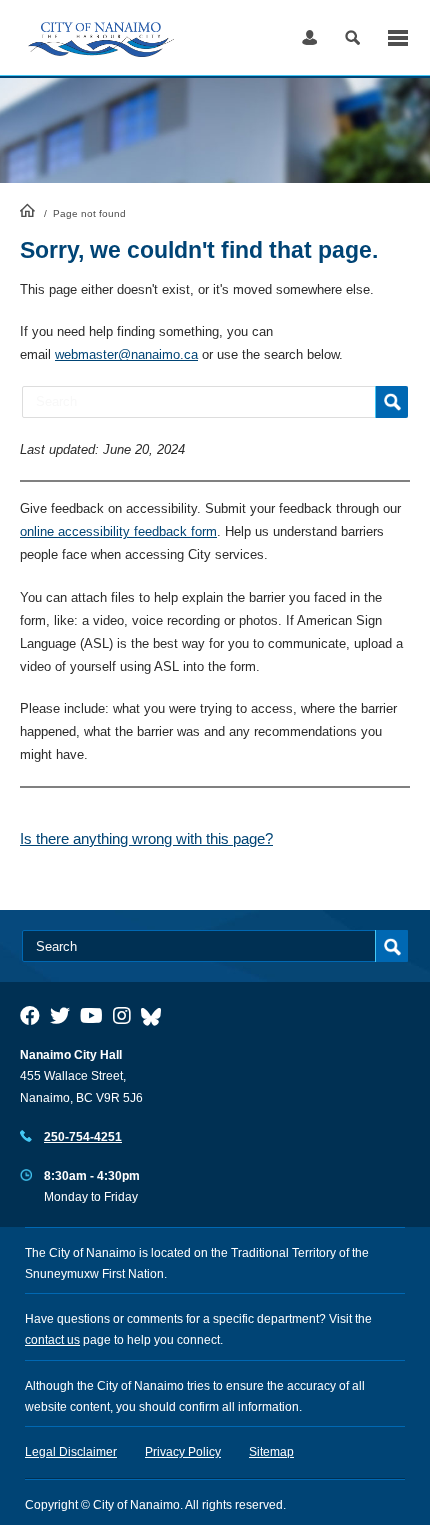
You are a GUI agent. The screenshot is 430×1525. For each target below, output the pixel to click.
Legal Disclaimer (71, 1452)
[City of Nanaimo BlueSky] (156, 1016)
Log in (309, 37)
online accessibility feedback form (118, 531)
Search (352, 37)
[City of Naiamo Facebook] (30, 1016)
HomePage (27, 210)
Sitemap (271, 1452)
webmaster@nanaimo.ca (126, 354)
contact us (52, 1340)
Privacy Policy (183, 1452)
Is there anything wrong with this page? (146, 838)
